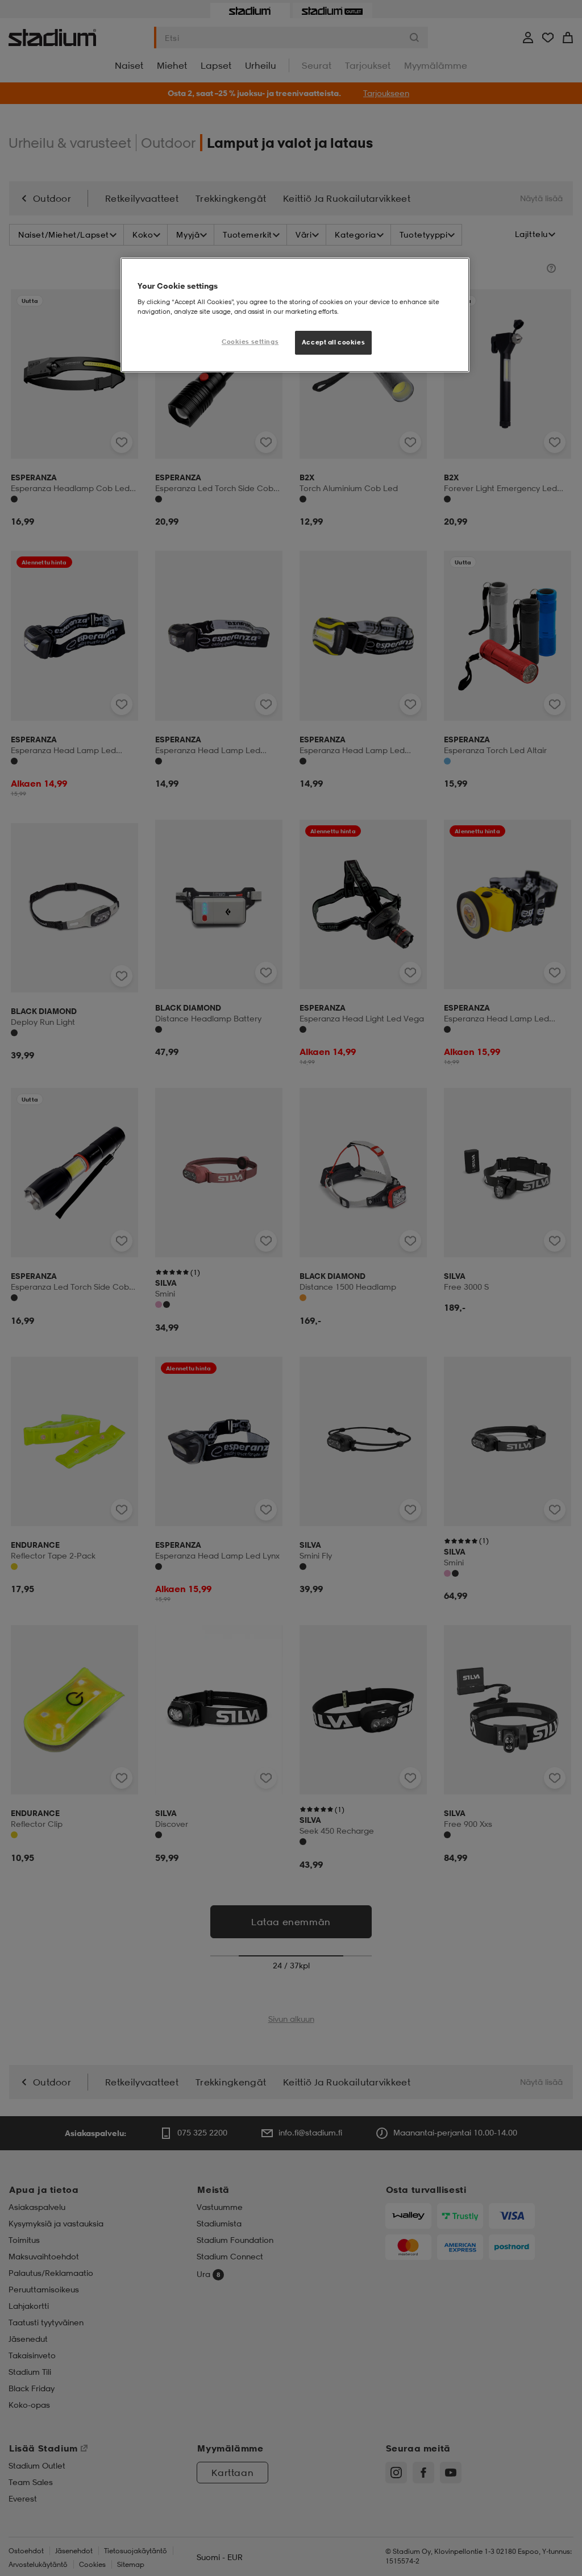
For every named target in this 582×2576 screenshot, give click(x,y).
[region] (295, 315)
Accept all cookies (333, 342)
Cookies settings (250, 342)
